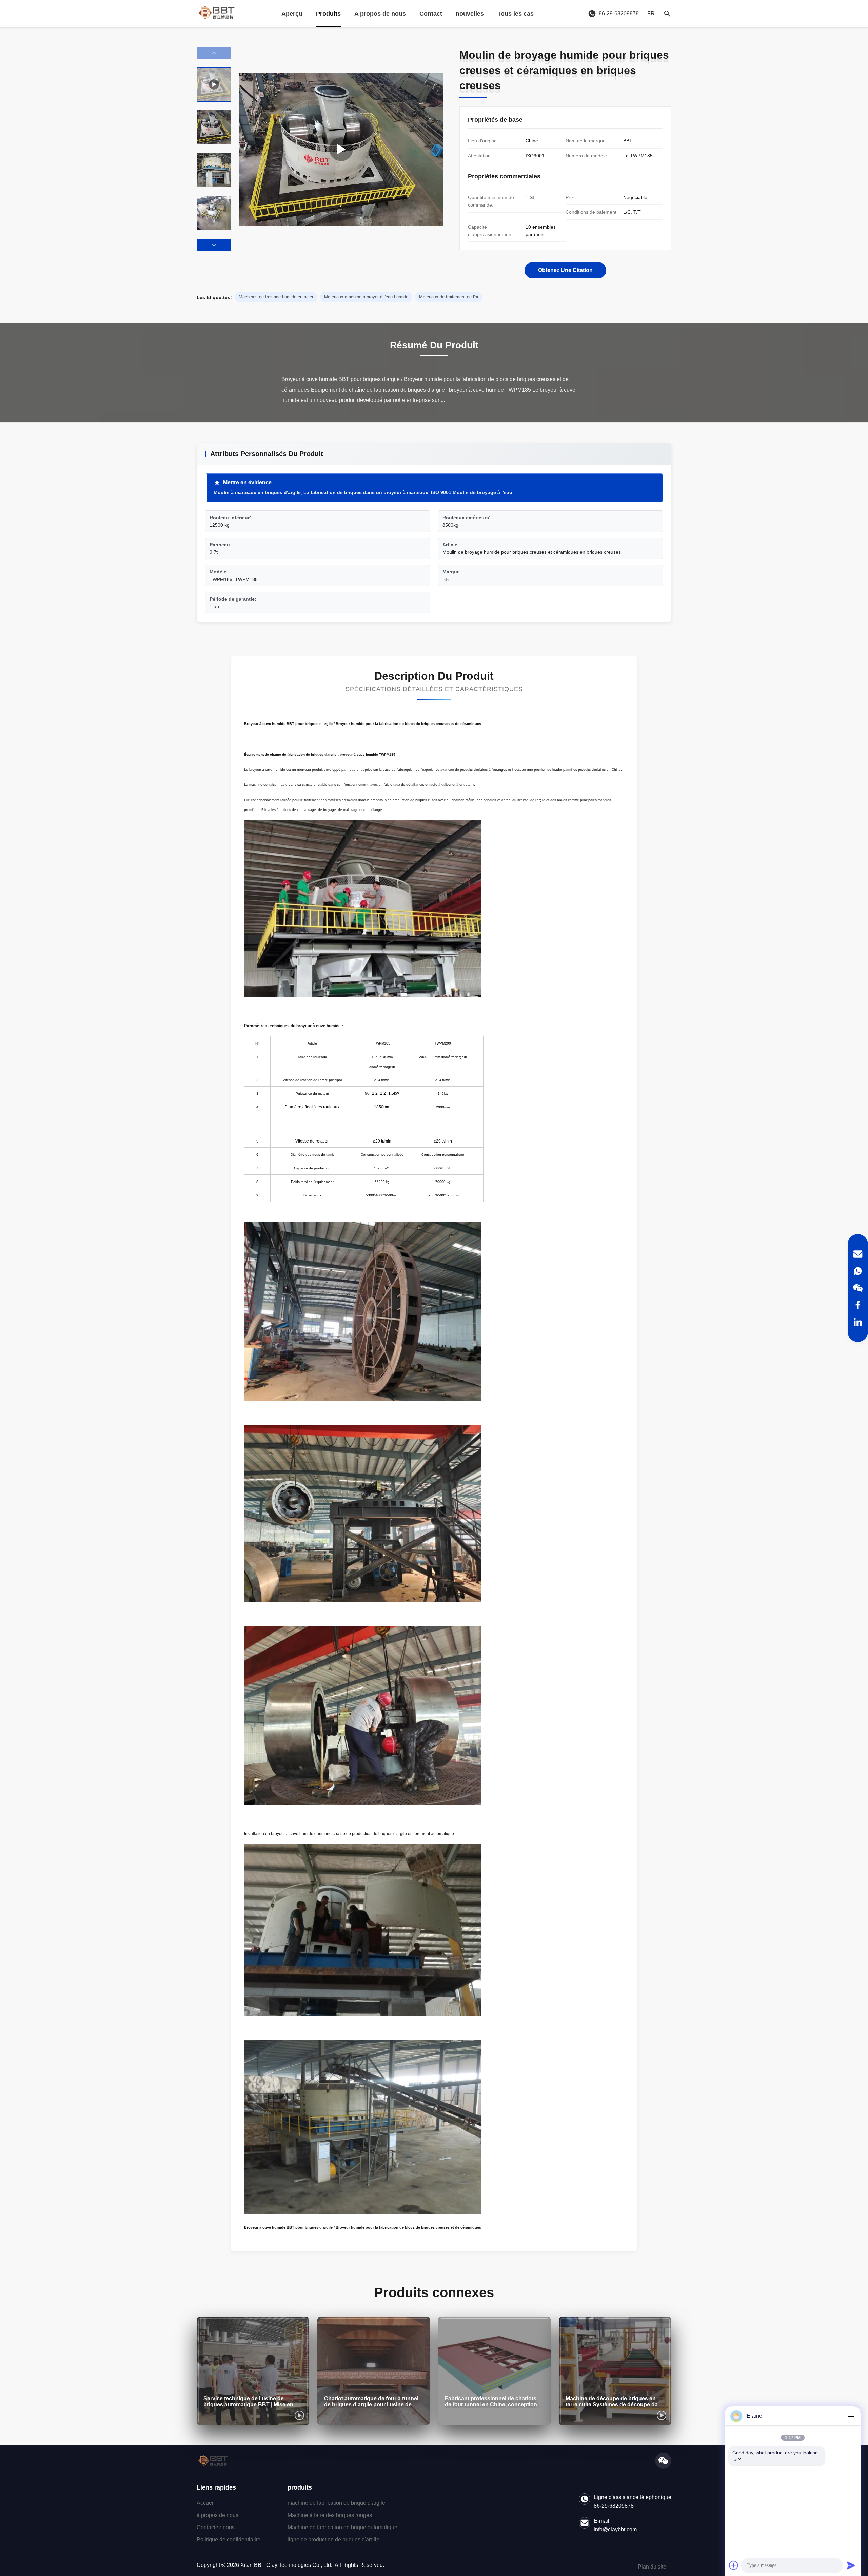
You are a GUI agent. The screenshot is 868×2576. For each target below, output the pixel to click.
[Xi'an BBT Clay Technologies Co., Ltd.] (216, 14)
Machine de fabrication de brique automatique (342, 2527)
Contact (431, 14)
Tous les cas (516, 14)
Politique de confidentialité (229, 2540)
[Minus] (851, 2416)
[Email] (858, 1254)
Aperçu (292, 14)
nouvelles (470, 14)
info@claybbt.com (615, 2529)
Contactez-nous (216, 2527)
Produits (328, 14)
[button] (214, 245)
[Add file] (734, 2565)
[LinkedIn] (858, 1322)
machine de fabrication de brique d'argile (336, 2503)
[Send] (851, 2565)
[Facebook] (858, 1305)
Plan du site (652, 2567)
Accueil (206, 2503)
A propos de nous (380, 14)
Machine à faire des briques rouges (330, 2515)
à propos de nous (218, 2515)
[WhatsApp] (858, 1271)
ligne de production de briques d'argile (333, 2540)
